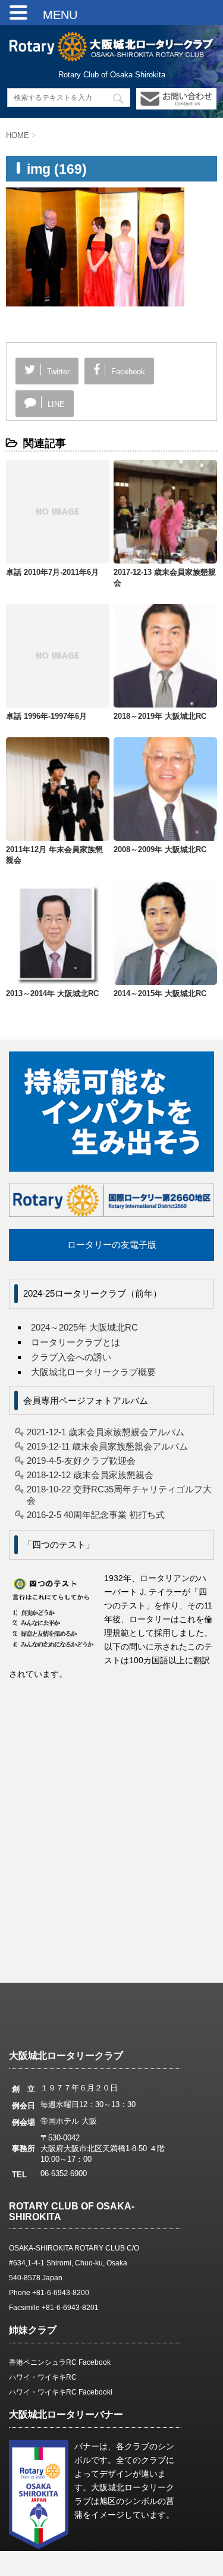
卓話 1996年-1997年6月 (46, 716)
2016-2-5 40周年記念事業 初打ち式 (96, 1515)
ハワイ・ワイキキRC (43, 2377)
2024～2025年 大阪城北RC (84, 1327)
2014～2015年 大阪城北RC (160, 993)
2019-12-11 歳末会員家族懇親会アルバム (107, 1446)
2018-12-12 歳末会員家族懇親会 (90, 1475)
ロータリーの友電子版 (112, 1245)
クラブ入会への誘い (71, 1357)
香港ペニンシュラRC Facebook (60, 2362)
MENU (54, 15)
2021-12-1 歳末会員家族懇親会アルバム (106, 1432)
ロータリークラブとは (76, 1342)
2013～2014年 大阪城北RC (52, 993)
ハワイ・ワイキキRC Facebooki (61, 2392)
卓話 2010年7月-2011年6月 (52, 572)
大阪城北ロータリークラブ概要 (93, 1372)
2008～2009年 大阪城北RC (160, 849)
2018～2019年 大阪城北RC (160, 716)
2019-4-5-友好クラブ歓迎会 (81, 1461)
